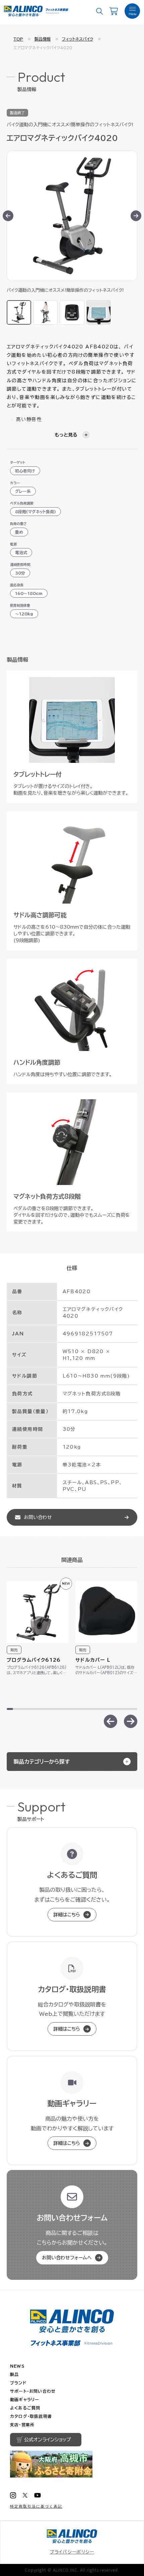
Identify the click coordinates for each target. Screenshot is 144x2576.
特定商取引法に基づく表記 (36, 2506)
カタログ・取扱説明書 (31, 2416)
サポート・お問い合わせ (33, 2391)
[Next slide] (136, 216)
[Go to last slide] (8, 216)
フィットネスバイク (78, 39)
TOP (18, 39)
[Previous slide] (111, 1721)
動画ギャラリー (25, 2399)
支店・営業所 (22, 2425)
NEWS (17, 2366)
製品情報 (43, 39)
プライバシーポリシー (72, 2552)
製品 (14, 2374)
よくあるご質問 (25, 2408)
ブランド (18, 2383)
